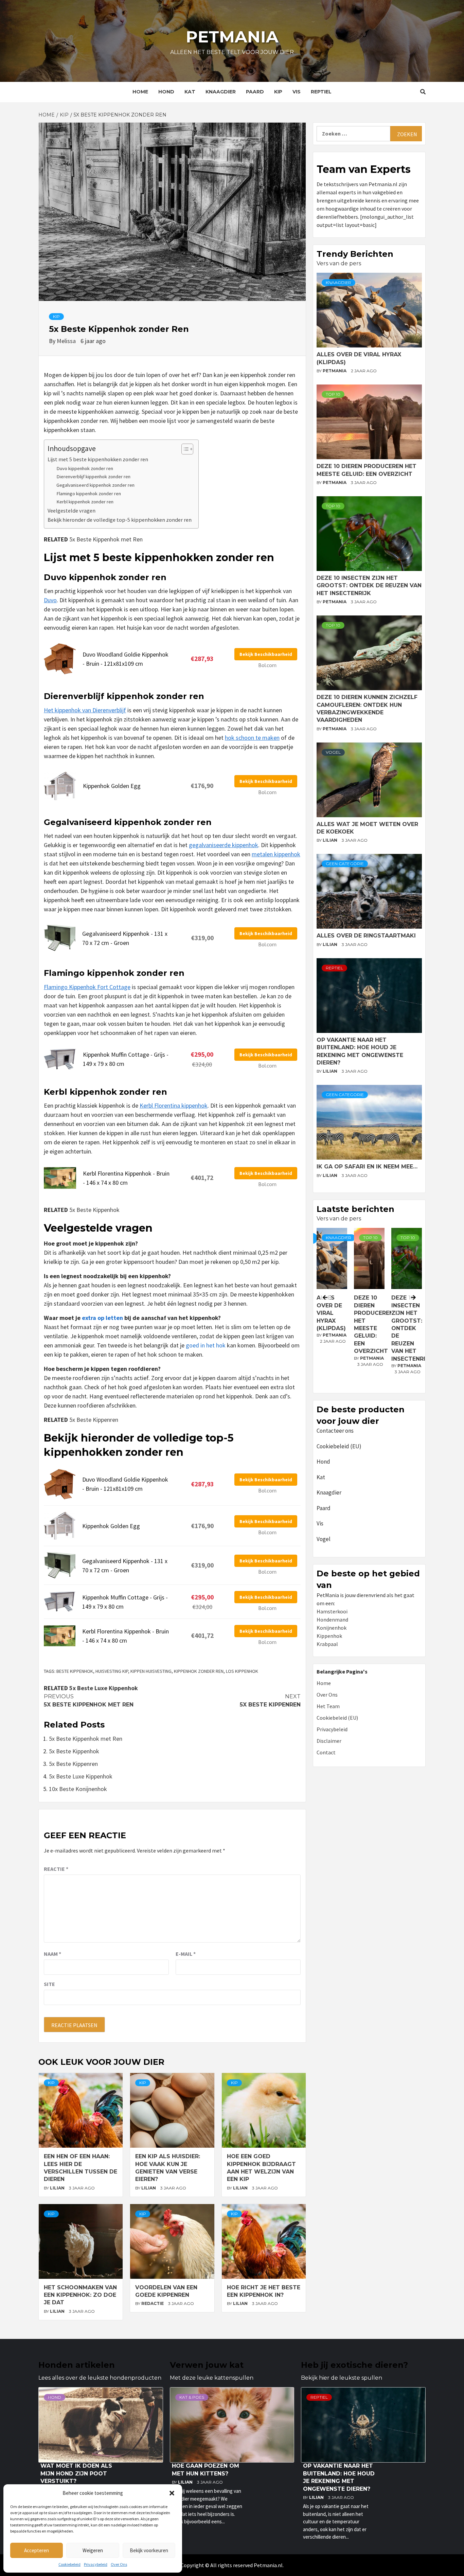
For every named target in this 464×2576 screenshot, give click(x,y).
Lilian (58, 2188)
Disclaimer (329, 1741)
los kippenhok (242, 1671)
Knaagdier (221, 92)
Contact (326, 1752)
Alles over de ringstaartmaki (366, 936)
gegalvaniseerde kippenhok (224, 845)
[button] (172, 2493)
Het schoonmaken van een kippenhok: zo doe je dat (80, 2295)
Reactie (56, 1869)
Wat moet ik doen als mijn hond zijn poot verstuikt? (76, 2473)
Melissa (67, 341)
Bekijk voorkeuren (149, 2550)
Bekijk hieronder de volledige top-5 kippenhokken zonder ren (120, 520)
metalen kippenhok (276, 854)
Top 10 (333, 394)
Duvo (50, 600)
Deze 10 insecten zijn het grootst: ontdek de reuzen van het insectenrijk (369, 586)
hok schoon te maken (252, 738)
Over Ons (119, 2564)
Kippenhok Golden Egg (112, 786)
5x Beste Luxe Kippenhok (104, 1688)
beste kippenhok (75, 1671)
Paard (255, 92)
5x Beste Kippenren (94, 1420)
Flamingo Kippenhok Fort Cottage (87, 987)
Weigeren (93, 2550)
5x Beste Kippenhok (94, 1210)
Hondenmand (332, 1620)
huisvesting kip (112, 1671)
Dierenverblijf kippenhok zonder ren (93, 477)
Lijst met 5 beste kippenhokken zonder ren (98, 459)
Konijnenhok (332, 1628)
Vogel (333, 752)
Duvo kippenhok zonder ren (85, 468)
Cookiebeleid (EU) (339, 1446)
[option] (369, 1309)
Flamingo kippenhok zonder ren (89, 494)
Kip (278, 92)
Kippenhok (329, 1636)
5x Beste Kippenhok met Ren (106, 539)
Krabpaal (327, 1644)
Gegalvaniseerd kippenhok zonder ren (95, 485)
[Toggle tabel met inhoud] (184, 449)
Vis (297, 92)
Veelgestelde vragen (72, 511)
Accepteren (37, 2550)
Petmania (232, 37)
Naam (52, 1954)
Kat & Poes (192, 2397)
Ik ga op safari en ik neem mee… (367, 1167)
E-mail (186, 1954)
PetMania (335, 371)
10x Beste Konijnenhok (78, 1789)
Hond (166, 92)
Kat (190, 92)
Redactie (153, 2303)
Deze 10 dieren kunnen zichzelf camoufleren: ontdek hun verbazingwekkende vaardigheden (425, 1328)
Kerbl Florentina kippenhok (174, 1105)
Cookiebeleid (69, 2564)
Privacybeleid (96, 2564)
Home (140, 92)
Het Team (328, 1706)
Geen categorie (345, 864)
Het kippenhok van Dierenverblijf (85, 710)
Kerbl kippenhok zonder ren (85, 502)
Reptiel (321, 92)
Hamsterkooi (332, 1611)
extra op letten (102, 1318)
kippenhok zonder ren (199, 1671)
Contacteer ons (335, 1431)
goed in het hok (206, 1345)
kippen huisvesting (151, 1671)
